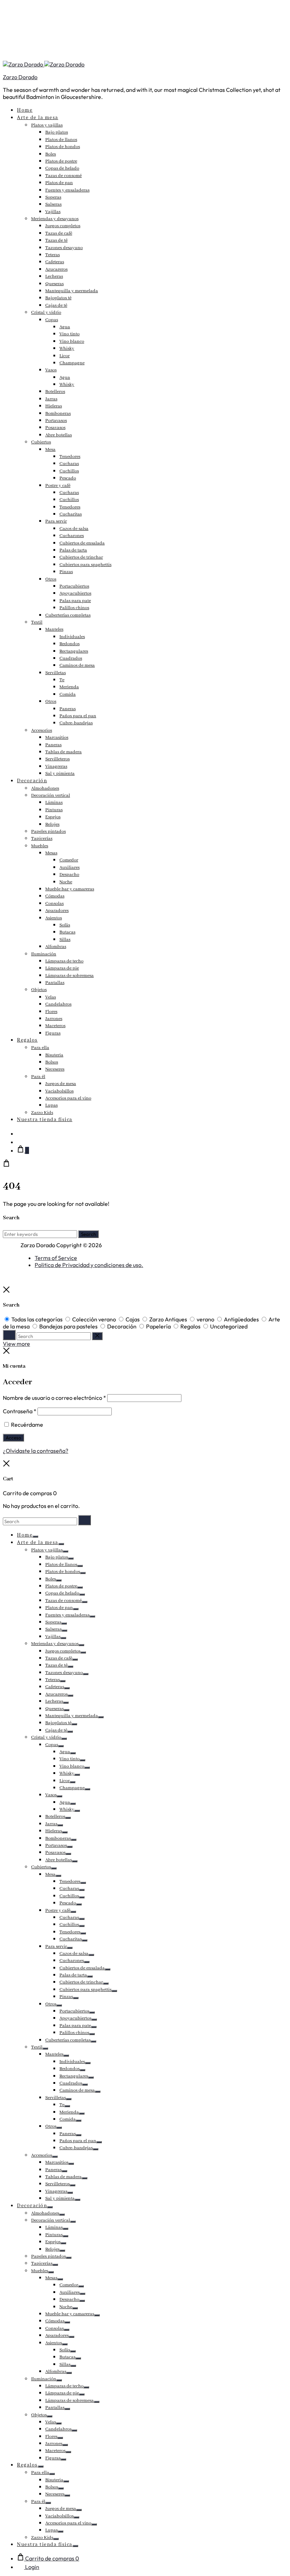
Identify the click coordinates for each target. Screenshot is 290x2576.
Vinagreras (56, 767)
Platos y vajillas (47, 125)
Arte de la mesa (38, 118)
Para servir (56, 521)
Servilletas (56, 673)
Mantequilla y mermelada (72, 291)
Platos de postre (61, 161)
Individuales (72, 637)
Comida (68, 694)
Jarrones (54, 1019)
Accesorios (42, 730)
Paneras (68, 709)
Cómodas (55, 896)
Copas (52, 320)
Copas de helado (62, 168)
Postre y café (58, 486)
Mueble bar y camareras (70, 889)
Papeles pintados (48, 832)
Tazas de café (59, 233)
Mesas (51, 853)
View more (16, 1344)
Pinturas (54, 810)
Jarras (51, 399)
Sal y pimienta (60, 774)
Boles (51, 154)
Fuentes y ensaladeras (67, 190)
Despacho (69, 875)
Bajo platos (57, 132)
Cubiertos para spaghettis (85, 565)
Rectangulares (74, 651)
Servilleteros (57, 759)
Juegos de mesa (61, 1084)
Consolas (54, 904)
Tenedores (70, 457)
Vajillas (53, 212)
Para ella (40, 1048)
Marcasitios (57, 738)
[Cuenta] (21, 1142)
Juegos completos (63, 226)
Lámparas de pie (62, 968)
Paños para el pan (78, 716)
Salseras (53, 204)
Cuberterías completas (68, 615)
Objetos (39, 990)
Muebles (40, 846)
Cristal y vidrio (46, 313)
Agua (65, 327)
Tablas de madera (63, 752)
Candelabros (58, 1004)
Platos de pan (59, 183)
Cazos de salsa (74, 529)
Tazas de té (56, 240)
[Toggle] (35, 1537)
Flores (51, 1012)
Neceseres (55, 1069)
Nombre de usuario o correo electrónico (54, 1398)
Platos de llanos (61, 140)
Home (25, 110)
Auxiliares (69, 868)
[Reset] (97, 1336)
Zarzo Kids (42, 1113)
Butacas (67, 932)
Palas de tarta (73, 550)
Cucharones (72, 536)
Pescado (68, 478)
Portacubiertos (74, 586)
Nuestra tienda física (45, 1120)
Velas (51, 997)
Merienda (69, 687)
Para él (38, 1077)
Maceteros (55, 1026)
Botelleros (55, 392)
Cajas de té (56, 305)
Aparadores (57, 911)
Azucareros (56, 269)
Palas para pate (75, 601)
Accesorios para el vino (68, 1098)
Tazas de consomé (63, 176)
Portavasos (56, 421)
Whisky (67, 349)
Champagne (72, 363)
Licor (65, 356)
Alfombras (56, 947)
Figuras (53, 1033)
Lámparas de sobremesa (69, 976)
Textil (37, 622)
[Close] (6, 1291)
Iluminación (44, 954)
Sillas (65, 940)
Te (62, 680)
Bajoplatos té (58, 298)
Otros (51, 579)
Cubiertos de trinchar (81, 557)
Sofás (65, 925)
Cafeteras (55, 262)
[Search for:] (40, 1521)
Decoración (32, 781)
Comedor (69, 860)
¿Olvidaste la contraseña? (36, 1451)
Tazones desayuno (64, 248)
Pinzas (66, 572)
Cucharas (69, 464)
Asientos (54, 918)
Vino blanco (72, 341)
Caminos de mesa (77, 665)
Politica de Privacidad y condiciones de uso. (89, 1265)
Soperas (53, 197)
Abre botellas (59, 435)
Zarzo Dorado (20, 77)
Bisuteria (54, 1055)
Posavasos (55, 428)
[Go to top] (6, 1283)
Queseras (54, 284)
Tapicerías (42, 839)
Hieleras (54, 406)
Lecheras (54, 276)
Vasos (51, 370)
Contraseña (20, 1411)
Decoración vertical (51, 795)
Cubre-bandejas (76, 723)
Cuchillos (69, 471)
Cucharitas (71, 514)
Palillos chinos (74, 608)
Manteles (54, 629)
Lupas (51, 1105)
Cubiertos (41, 442)
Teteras (53, 255)
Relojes (52, 824)
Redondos (69, 644)
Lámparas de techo (64, 961)
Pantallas (55, 983)
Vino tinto (69, 334)
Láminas (54, 803)
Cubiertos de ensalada (82, 543)
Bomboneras (58, 414)
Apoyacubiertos (75, 593)
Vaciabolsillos (59, 1091)
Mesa (50, 450)
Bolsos (52, 1062)
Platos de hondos (63, 147)
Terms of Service (56, 1258)
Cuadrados (71, 658)
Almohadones (45, 788)
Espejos (53, 817)
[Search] (21, 1133)
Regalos (27, 1040)
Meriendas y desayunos (55, 219)
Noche (66, 882)
